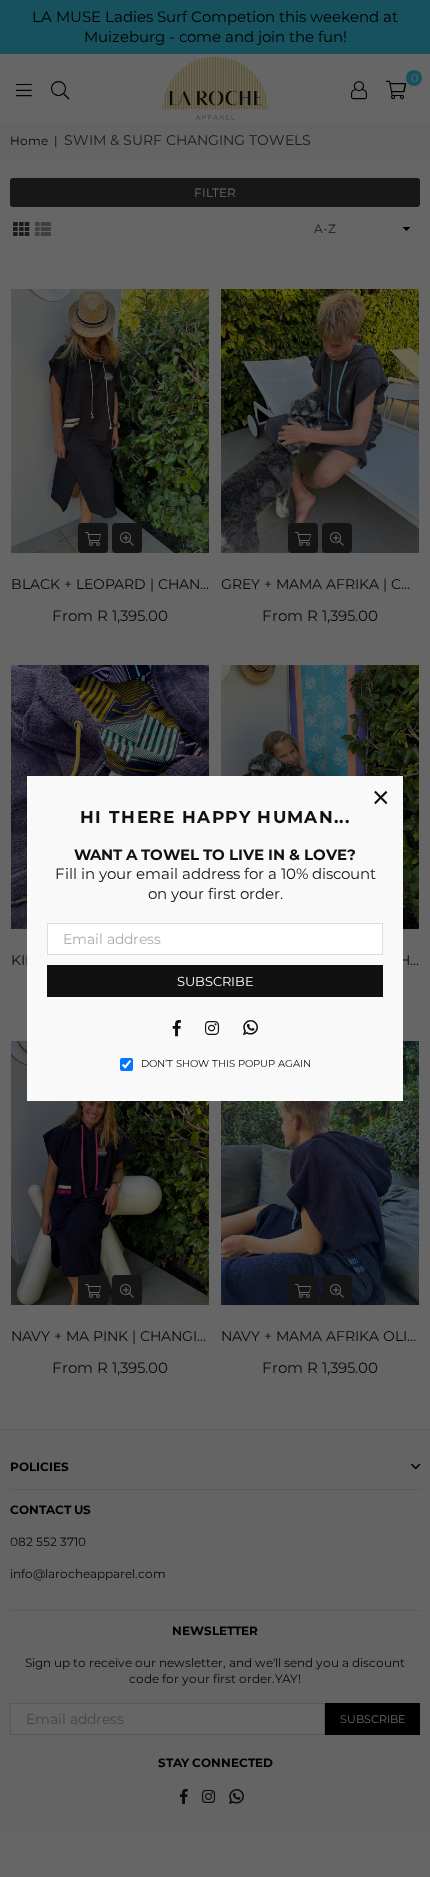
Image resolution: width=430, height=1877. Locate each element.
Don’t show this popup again (226, 1063)
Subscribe (215, 981)
